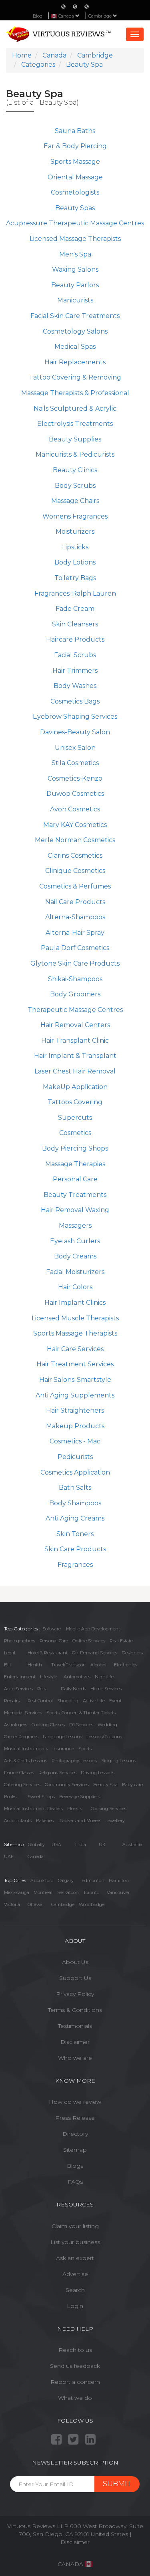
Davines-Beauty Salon (75, 732)
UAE (9, 1856)
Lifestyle (49, 1677)
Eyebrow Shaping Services (75, 717)
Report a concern (75, 2382)
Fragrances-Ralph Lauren (75, 593)
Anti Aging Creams (75, 1518)
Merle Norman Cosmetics (75, 840)
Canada (36, 1856)
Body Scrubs (75, 486)
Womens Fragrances (75, 516)
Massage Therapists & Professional (75, 393)
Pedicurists (75, 1457)
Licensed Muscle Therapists (75, 1318)
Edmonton (93, 1880)
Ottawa (35, 1904)
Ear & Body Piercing (75, 146)
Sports (85, 1749)
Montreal (43, 1892)
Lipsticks (75, 547)
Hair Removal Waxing (75, 1210)
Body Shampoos (75, 1503)
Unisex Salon (75, 748)
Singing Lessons (119, 1761)
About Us (75, 1962)
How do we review (75, 2102)
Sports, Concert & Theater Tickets (81, 1713)
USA (56, 1845)
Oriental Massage (75, 177)
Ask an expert (75, 2258)
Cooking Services (109, 1809)
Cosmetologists (75, 192)
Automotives (77, 1677)
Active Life (94, 1701)
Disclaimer (75, 2042)
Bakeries (45, 1821)
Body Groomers (75, 994)
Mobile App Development (93, 1629)
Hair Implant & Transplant (75, 1056)
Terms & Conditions (75, 2010)
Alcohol (98, 1665)
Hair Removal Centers (75, 1025)
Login (75, 2306)
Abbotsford (42, 1880)
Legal (10, 1653)
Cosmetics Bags (75, 701)
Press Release (75, 2118)
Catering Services (22, 1785)
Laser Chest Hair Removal (75, 1071)
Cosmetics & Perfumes (75, 886)
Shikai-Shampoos (75, 979)
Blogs (75, 2166)
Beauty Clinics (75, 470)
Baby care (132, 1785)
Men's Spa (75, 254)
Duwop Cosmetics (75, 794)
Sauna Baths (75, 131)
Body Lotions (75, 562)
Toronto (91, 1892)
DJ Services (81, 1725)
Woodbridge (92, 1904)
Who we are (75, 2058)
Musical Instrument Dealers (33, 1809)
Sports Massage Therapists (75, 1333)
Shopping (68, 1701)
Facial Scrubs (75, 655)
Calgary (66, 1880)
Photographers (20, 1641)
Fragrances (75, 1565)
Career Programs (21, 1737)
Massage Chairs (75, 501)
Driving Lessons (98, 1773)
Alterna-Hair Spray (75, 933)
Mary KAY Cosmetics (75, 825)
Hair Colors (75, 1287)
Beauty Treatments (75, 1195)
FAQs (75, 2182)
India (81, 1845)
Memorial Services (23, 1713)
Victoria (12, 1904)
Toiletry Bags (75, 578)
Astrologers (16, 1725)
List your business (75, 2242)
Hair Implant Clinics (75, 1303)
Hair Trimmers (75, 671)
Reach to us (75, 2350)
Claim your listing (75, 2226)
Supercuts (75, 1118)
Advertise (75, 2274)
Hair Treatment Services (75, 1364)
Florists (75, 1809)
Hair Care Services (75, 1349)
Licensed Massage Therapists (75, 239)
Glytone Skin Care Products (75, 963)
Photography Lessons (74, 1761)
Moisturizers (75, 532)
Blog (38, 16)
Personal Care (75, 1179)
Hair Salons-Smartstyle (75, 1380)
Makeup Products (75, 1426)
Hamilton (119, 1880)
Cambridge (101, 16)
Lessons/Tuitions (104, 1737)
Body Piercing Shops (75, 1148)
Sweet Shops (41, 1797)
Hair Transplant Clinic (75, 1041)
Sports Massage (75, 162)
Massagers (75, 1225)
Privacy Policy (75, 1994)
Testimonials (75, 2026)
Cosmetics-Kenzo (75, 778)
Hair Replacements (75, 362)
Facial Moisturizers (75, 1272)
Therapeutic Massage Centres (75, 1010)
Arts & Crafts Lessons (26, 1761)
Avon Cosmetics (75, 809)
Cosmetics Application (75, 1472)
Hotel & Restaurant (48, 1653)
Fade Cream (75, 609)
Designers (132, 1653)
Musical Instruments (26, 1749)
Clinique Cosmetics (75, 871)
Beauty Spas (75, 208)
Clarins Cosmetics (75, 856)
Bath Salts (75, 1488)
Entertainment (20, 1677)
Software (52, 1629)
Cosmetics (75, 1133)
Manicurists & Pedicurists (75, 454)
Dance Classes (19, 1773)
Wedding (107, 1725)
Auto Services (18, 1689)
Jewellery (115, 1821)
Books (10, 1797)
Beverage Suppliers (80, 1797)
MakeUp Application (75, 1087)
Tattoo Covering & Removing (75, 377)
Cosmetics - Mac (75, 1441)
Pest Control (40, 1701)
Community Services (67, 1785)
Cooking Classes (48, 1725)
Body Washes (75, 686)
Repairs (12, 1701)
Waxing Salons (75, 269)
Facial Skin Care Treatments (75, 316)
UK (102, 1845)
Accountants (18, 1821)
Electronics (126, 1665)
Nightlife (104, 1677)
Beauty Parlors (75, 285)
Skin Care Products (75, 1549)
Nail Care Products (75, 902)
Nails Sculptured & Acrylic (75, 408)
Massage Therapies (75, 1164)
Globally (36, 1845)
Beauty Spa (105, 1785)
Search (75, 2290)
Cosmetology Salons (75, 331)
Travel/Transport (69, 1665)
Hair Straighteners (75, 1410)
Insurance (63, 1749)
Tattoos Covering (75, 1102)
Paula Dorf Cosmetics (75, 948)
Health (35, 1665)
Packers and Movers (80, 1821)
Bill (7, 1665)
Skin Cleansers (75, 624)
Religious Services (57, 1773)
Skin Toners (75, 1534)
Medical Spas (75, 347)
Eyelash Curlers (75, 1241)
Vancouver (118, 1892)
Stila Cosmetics (75, 763)
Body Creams (75, 1256)
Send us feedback (75, 2366)
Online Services (89, 1641)
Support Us (75, 1978)
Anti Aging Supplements (75, 1395)
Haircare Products (75, 639)
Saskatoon (68, 1892)
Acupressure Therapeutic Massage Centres (75, 223)
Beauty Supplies (75, 439)
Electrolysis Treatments (75, 424)
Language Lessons (62, 1737)
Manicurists (75, 300)
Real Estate (121, 1641)
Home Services (106, 1689)
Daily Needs (73, 1689)
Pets (42, 1689)
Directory (75, 2134)
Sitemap (75, 2150)
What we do (75, 2398)
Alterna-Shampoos (75, 917)
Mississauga (17, 1892)
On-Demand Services (95, 1653)
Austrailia (132, 1845)
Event (115, 1701)
